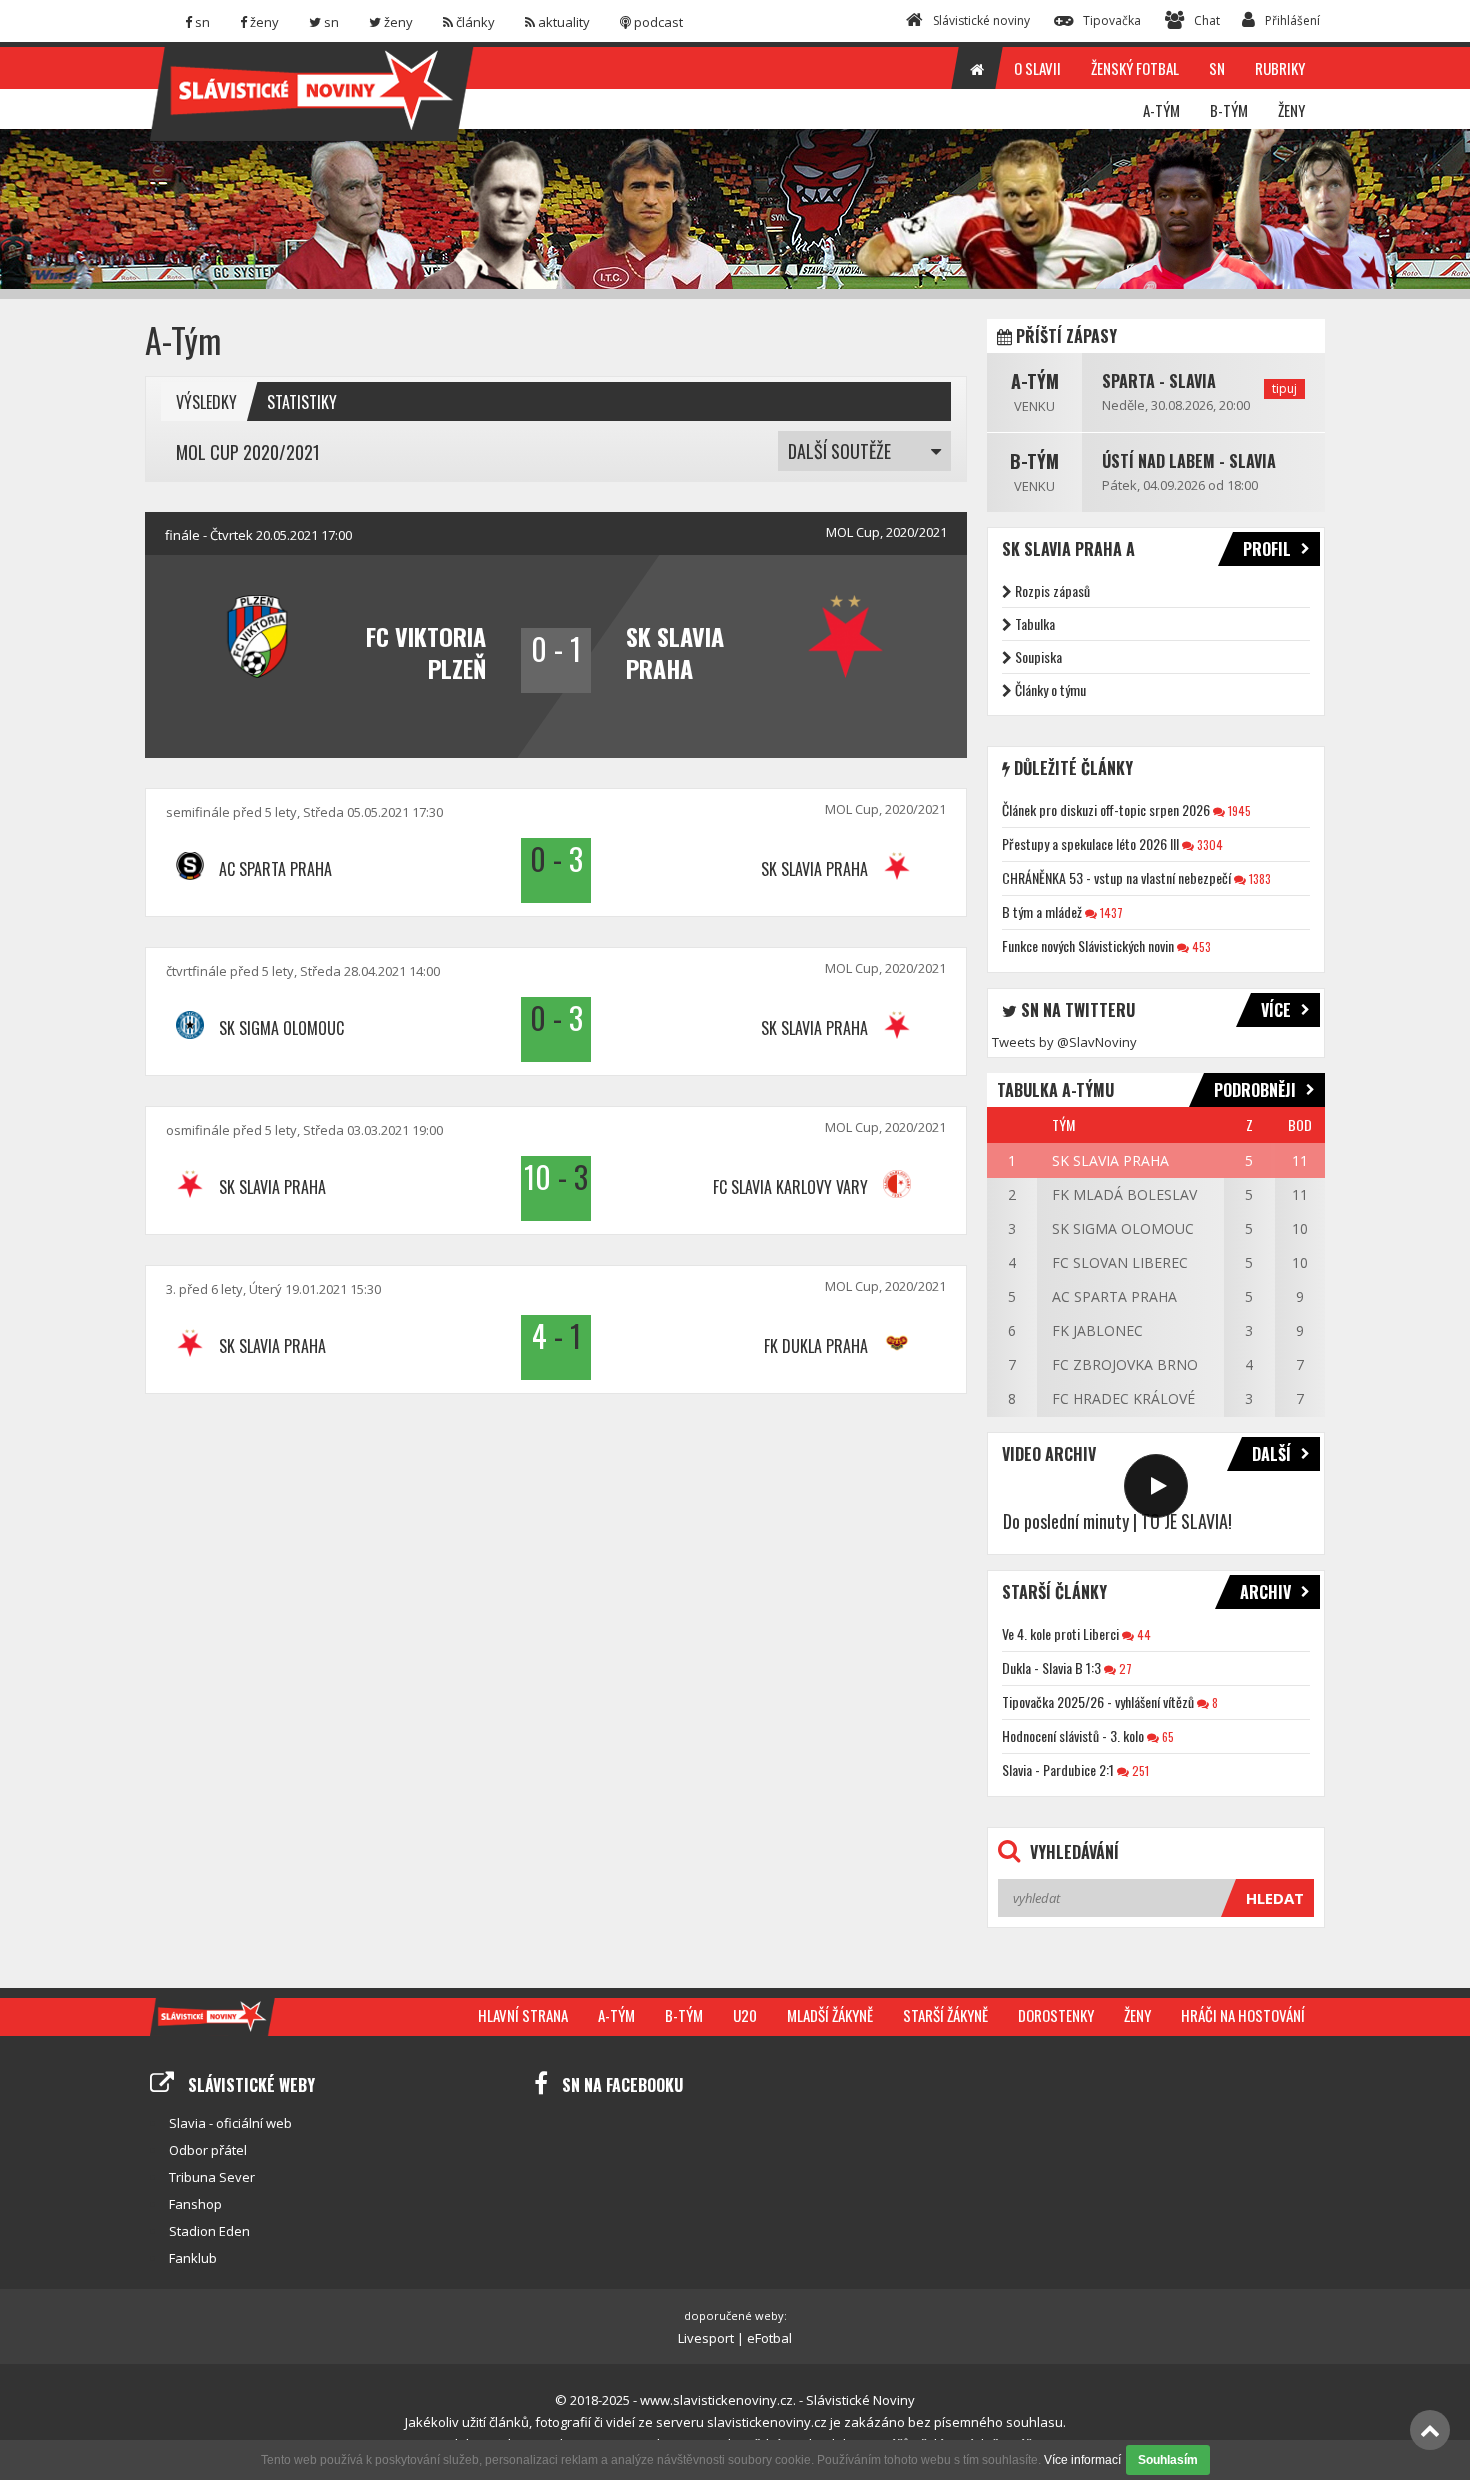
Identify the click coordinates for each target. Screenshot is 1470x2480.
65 (1166, 1736)
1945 (1238, 810)
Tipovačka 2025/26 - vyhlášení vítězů (1098, 1701)
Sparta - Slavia (1159, 381)
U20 (745, 2015)
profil (1267, 549)
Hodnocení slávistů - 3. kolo (1073, 1735)
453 (1200, 946)
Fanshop (195, 2204)
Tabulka (1035, 623)
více (1276, 1010)
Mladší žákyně (830, 2015)
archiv (1265, 1592)
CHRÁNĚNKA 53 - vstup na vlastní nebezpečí (1116, 877)
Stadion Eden (209, 2231)
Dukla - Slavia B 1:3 (1051, 1667)
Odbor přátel (208, 2150)
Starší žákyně (945, 2015)
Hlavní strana (523, 2015)
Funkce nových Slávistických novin (1088, 945)
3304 (1208, 844)
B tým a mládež (1042, 911)
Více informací (1082, 2460)
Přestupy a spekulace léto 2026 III (1090, 843)
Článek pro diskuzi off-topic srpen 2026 (1106, 809)
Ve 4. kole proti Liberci (1060, 1633)
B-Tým (1034, 461)
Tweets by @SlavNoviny (1064, 1042)
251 (1139, 1770)
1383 (1258, 878)
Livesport (706, 2338)
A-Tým (1035, 381)
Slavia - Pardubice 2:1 (1058, 1769)
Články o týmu (1050, 689)
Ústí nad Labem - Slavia (1189, 461)
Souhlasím (1168, 2460)
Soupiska (1038, 656)
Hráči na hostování (1243, 2015)
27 (1124, 1668)
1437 (1110, 912)
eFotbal (769, 2338)
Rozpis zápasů (1052, 590)
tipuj (1284, 388)
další (1271, 1454)
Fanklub (193, 2258)
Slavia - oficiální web (230, 2123)
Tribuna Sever (212, 2177)
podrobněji (1255, 1090)
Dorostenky (1056, 2015)
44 (1142, 1634)
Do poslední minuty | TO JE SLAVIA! (1117, 1521)
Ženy (1137, 2015)
